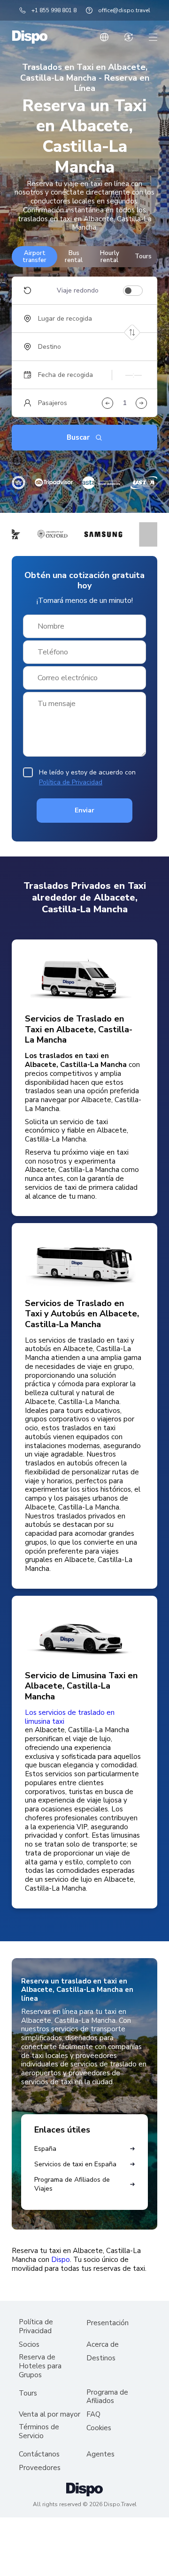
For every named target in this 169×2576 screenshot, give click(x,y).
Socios (29, 2345)
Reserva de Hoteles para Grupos (40, 2366)
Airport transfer (35, 256)
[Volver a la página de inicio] (30, 37)
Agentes (100, 2454)
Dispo (61, 2260)
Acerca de (103, 2345)
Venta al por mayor (50, 2415)
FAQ (93, 2415)
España (45, 2149)
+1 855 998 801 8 (54, 10)
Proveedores (40, 2468)
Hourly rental (110, 256)
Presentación (108, 2323)
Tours (143, 256)
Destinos (101, 2358)
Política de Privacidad (71, 782)
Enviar (84, 810)
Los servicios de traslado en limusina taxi (70, 1717)
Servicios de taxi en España (75, 2164)
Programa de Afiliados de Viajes (72, 2184)
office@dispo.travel (124, 10)
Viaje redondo (78, 291)
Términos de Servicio (39, 2432)
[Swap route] (132, 333)
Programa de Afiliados (107, 2397)
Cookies (99, 2428)
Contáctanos (39, 2454)
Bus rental (74, 256)
